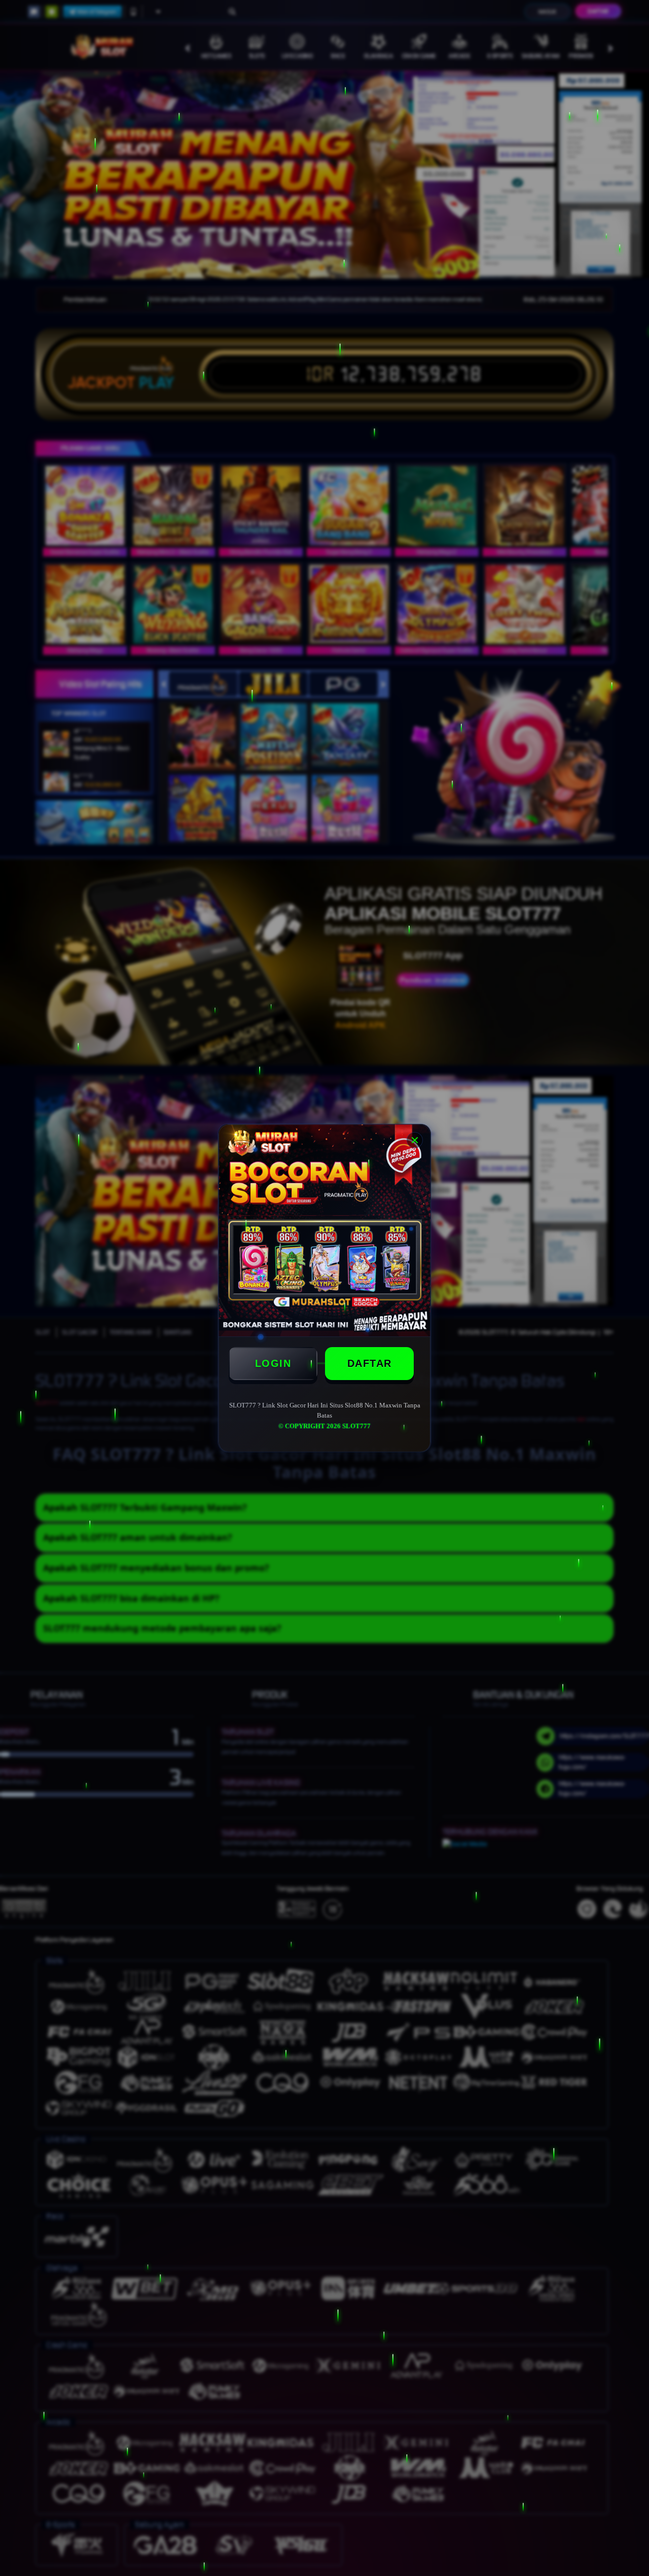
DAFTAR (370, 1363)
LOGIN (273, 1363)
